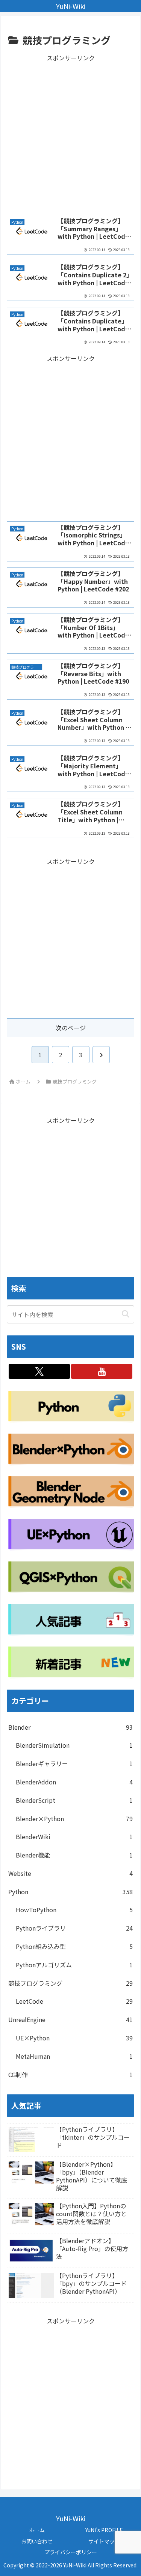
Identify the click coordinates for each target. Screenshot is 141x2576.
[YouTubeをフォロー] (102, 1371)
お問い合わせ (37, 2541)
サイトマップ (104, 2541)
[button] (125, 1314)
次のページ (71, 1028)
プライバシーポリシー (71, 2552)
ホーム (37, 2530)
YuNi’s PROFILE (104, 2530)
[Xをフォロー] (39, 1371)
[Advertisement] (70, 134)
